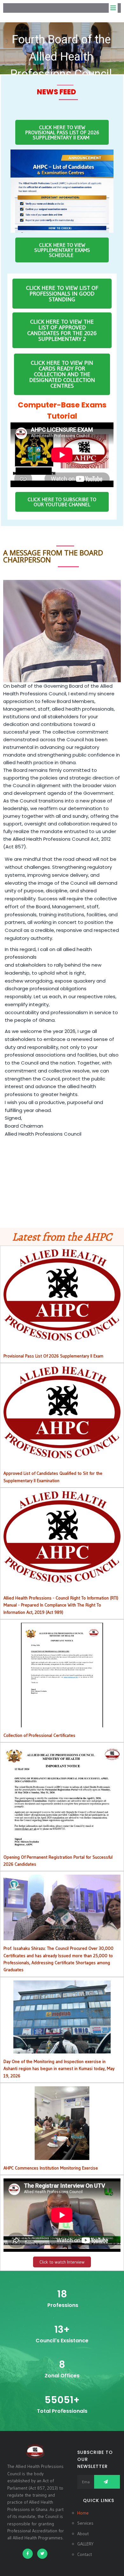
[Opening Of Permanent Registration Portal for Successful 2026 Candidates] (62, 1845)
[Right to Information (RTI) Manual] (62, 1579)
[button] (62, 48)
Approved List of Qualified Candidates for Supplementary (62, 1412)
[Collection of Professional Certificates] (62, 1723)
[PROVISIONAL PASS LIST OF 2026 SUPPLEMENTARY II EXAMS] (62, 1337)
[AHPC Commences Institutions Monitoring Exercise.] (62, 2156)
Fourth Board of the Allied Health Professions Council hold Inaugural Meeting (61, 65)
